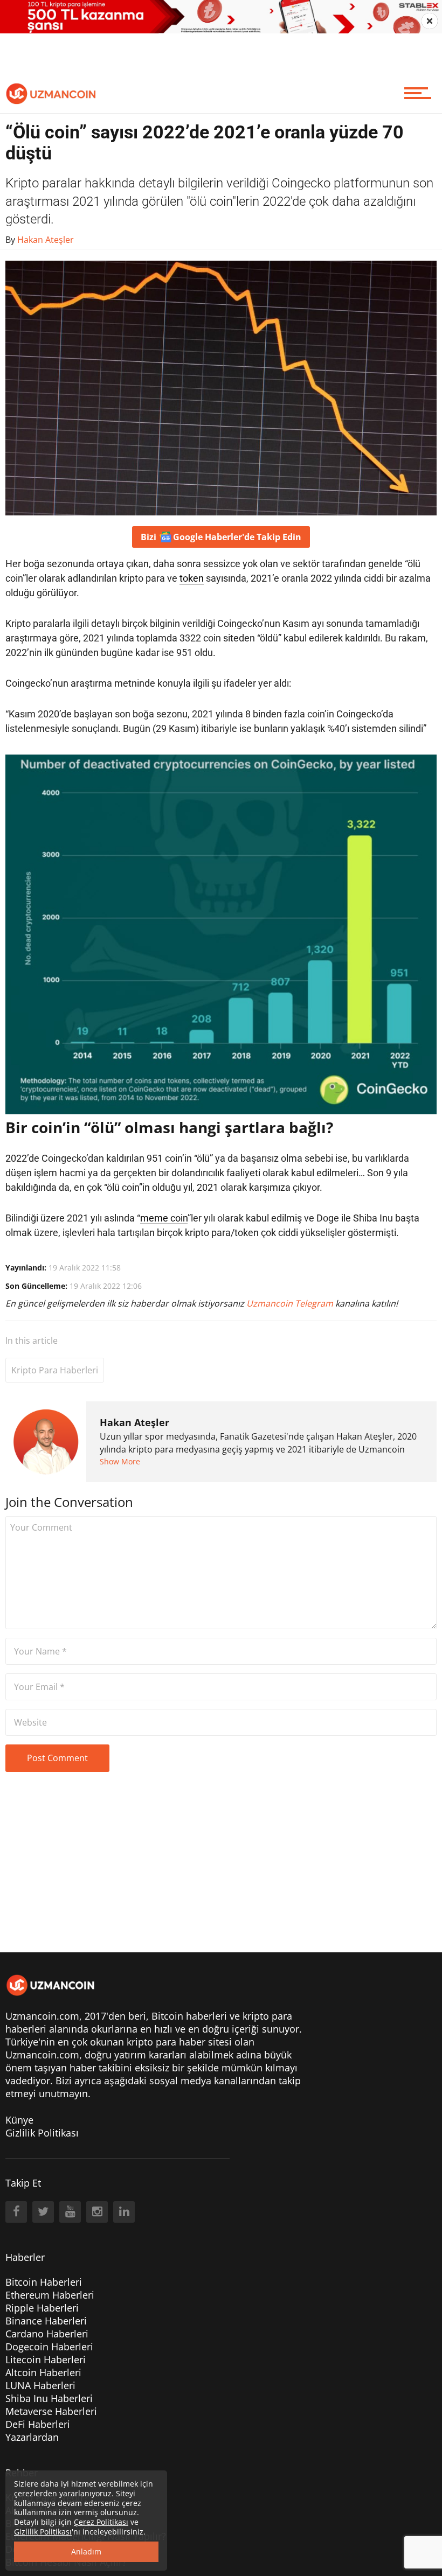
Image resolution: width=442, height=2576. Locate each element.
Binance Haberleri (46, 2321)
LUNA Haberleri (40, 2385)
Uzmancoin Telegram (291, 1303)
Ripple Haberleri (42, 2308)
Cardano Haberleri (47, 2334)
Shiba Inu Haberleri (49, 2398)
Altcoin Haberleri (43, 2372)
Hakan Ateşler (134, 1422)
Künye (19, 2120)
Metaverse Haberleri (51, 2411)
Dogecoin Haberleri (49, 2347)
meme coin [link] (164, 1218)
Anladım (86, 2551)
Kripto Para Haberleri (55, 1370)
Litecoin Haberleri (46, 2359)
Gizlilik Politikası (42, 2133)
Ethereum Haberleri (50, 2295)
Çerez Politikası (101, 2522)
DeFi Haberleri (38, 2424)
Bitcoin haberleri (189, 2016)
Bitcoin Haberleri (44, 2282)
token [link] (192, 578)
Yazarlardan (32, 2437)
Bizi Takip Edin (221, 537)
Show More (120, 1461)
